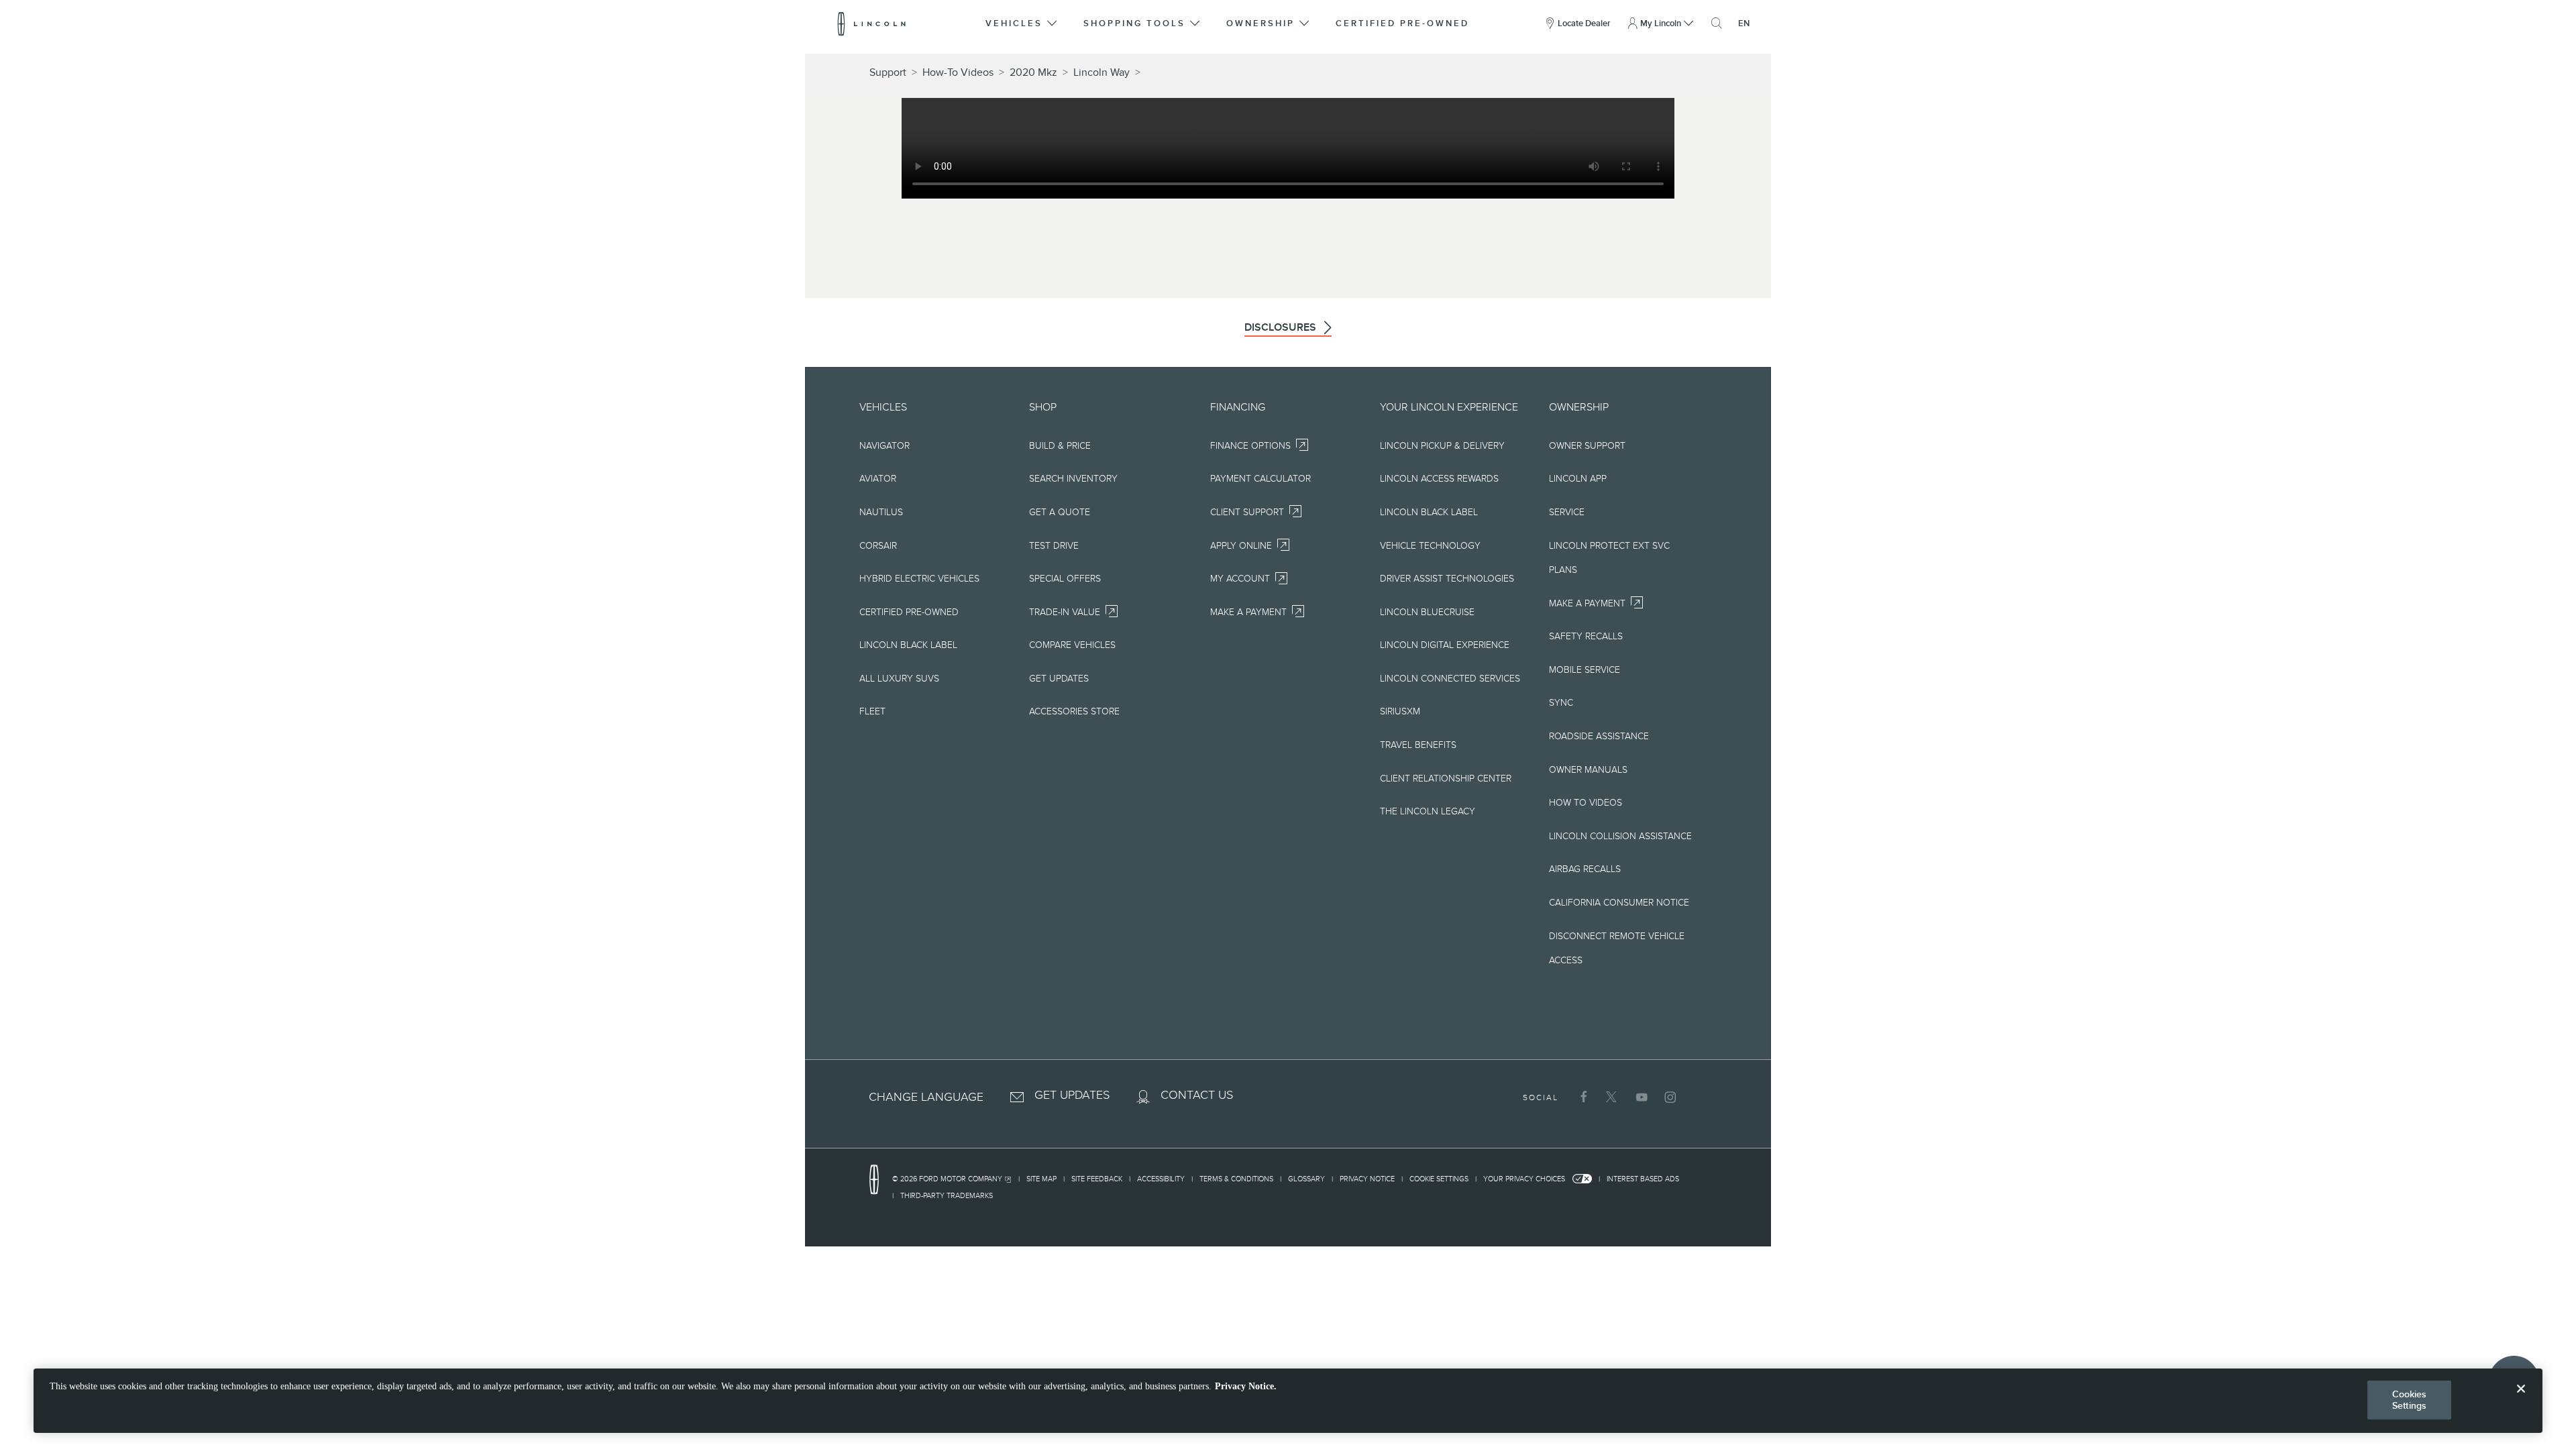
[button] (1022, 23)
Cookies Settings (2410, 1400)
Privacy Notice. (1246, 1386)
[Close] (2521, 1399)
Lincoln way (1102, 72)
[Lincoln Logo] (872, 23)
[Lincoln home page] (881, 1180)
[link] (955, 1180)
